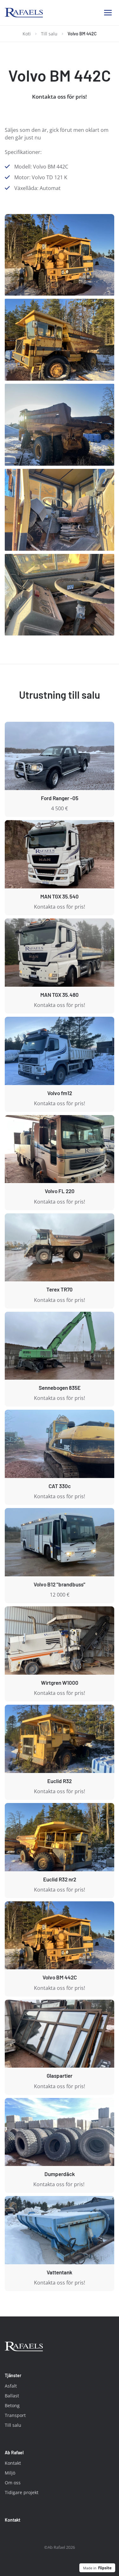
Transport (15, 2415)
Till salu (49, 34)
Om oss (13, 2483)
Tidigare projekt (22, 2492)
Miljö (10, 2473)
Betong (12, 2405)
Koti (27, 34)
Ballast (12, 2396)
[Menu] (108, 13)
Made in (90, 2568)
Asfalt (11, 2386)
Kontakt (13, 2463)
